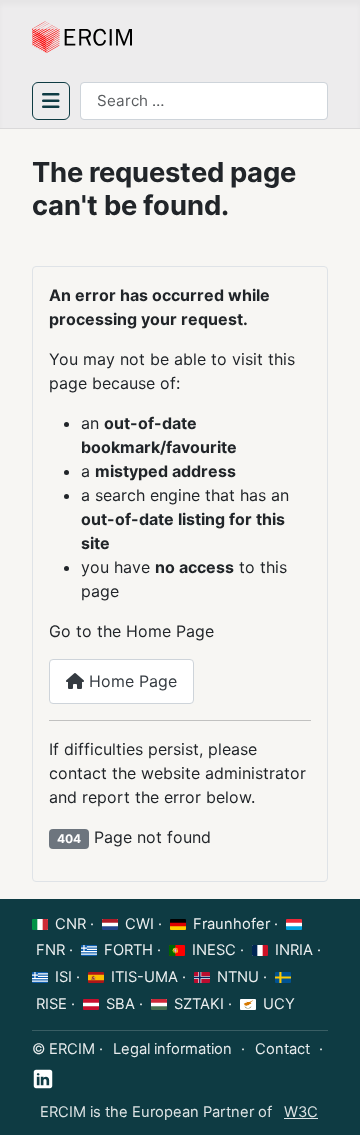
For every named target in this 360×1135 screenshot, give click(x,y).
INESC (214, 950)
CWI (139, 924)
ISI (63, 977)
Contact (282, 1049)
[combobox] (204, 101)
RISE (51, 1004)
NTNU (238, 977)
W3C (301, 1112)
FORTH (128, 950)
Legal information (172, 1049)
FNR (50, 950)
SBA (120, 1004)
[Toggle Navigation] (51, 101)
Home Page (130, 681)
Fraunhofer (231, 924)
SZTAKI (199, 1004)
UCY (279, 1004)
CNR (70, 924)
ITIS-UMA (144, 977)
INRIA (294, 950)
